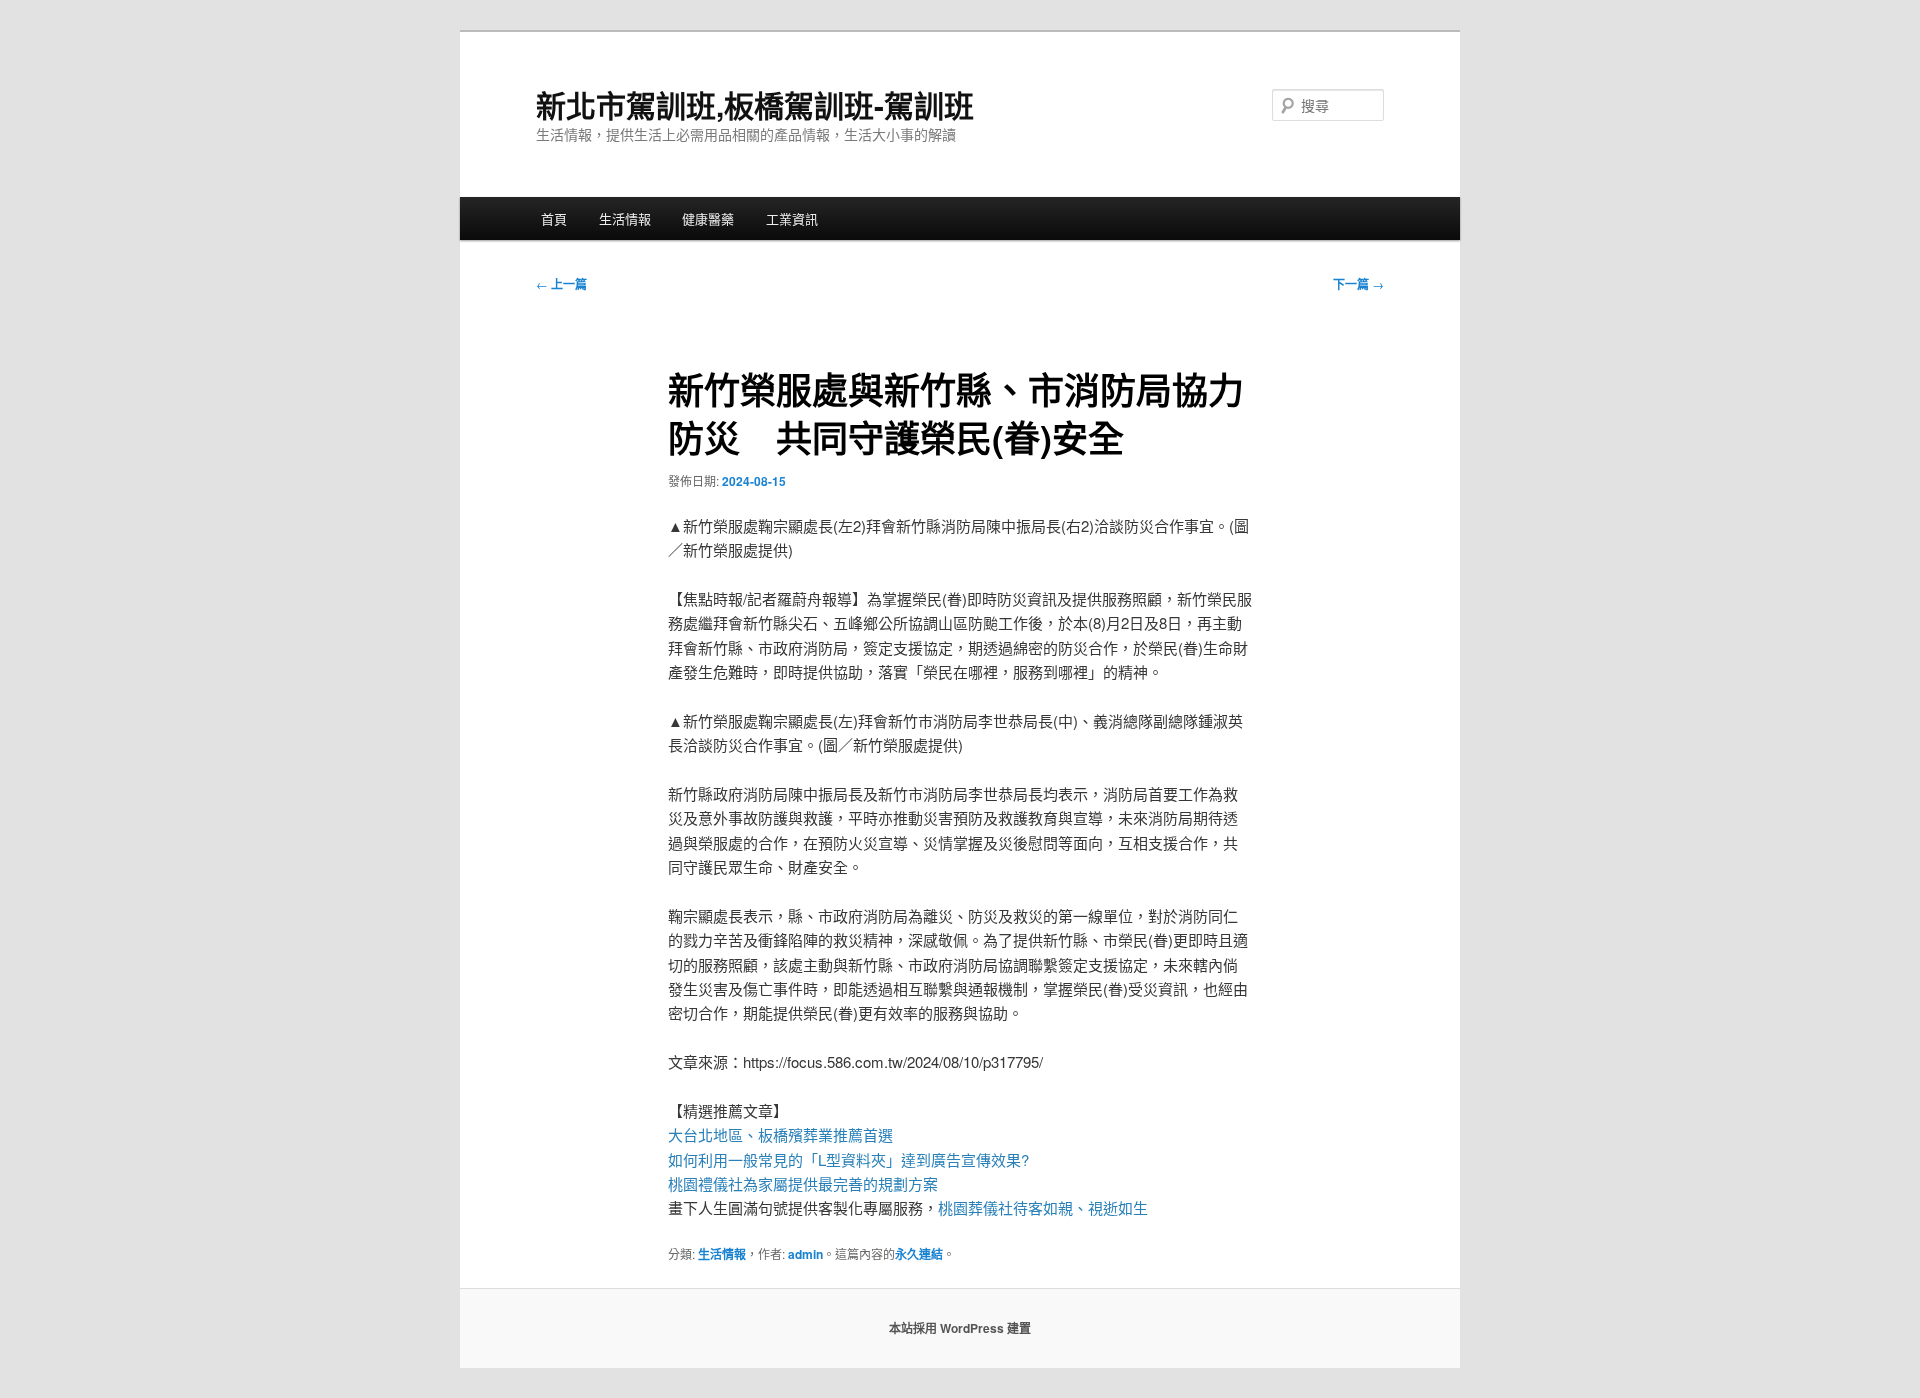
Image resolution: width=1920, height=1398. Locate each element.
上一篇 (561, 284)
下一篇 (1358, 284)
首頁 (554, 218)
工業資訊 (792, 218)
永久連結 (919, 1254)
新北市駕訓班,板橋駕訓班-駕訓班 (755, 104)
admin (805, 1254)
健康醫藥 (708, 218)
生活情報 (625, 218)
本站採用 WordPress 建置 (960, 1328)
